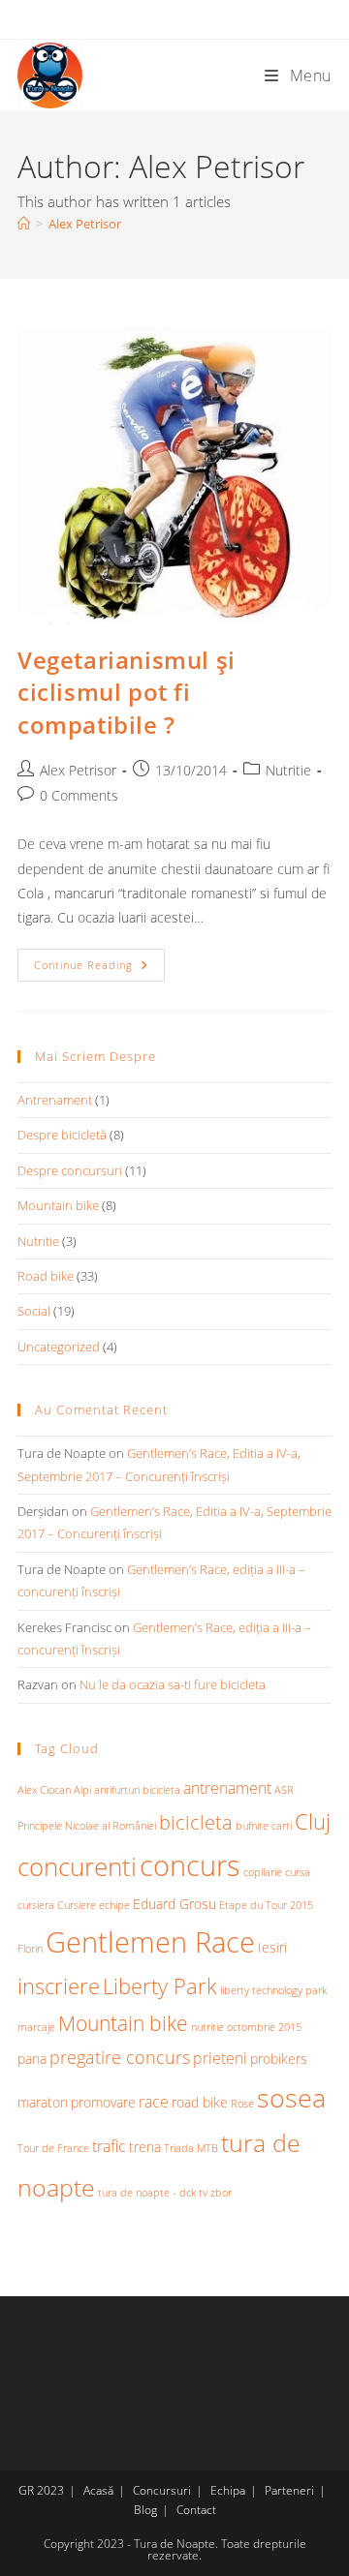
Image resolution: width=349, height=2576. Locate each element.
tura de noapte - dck (147, 2193)
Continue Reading (99, 969)
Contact (196, 2510)
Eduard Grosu (174, 1904)
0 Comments (79, 795)
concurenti (77, 1866)
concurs (190, 1865)
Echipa (228, 2490)
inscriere (59, 1986)
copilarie (263, 1872)
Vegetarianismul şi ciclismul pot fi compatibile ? (127, 692)
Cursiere (77, 1905)
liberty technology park (273, 1990)
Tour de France (53, 2148)
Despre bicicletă (62, 1135)
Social (34, 1311)
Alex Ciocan (44, 1790)
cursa (298, 1872)
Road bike (46, 1276)
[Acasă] (24, 224)
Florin (30, 1949)
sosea (291, 2097)
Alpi (82, 1790)
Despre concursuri (70, 1170)
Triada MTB (191, 2148)
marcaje (36, 2027)
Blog (145, 2510)
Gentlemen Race (150, 1942)
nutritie (207, 2027)
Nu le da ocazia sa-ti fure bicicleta (173, 1684)
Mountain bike (58, 1205)
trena (145, 2147)
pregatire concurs (120, 2057)
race (154, 2102)
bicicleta (196, 1822)
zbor (221, 2193)
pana (32, 2059)
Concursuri (162, 2490)
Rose (242, 2104)
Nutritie (288, 770)
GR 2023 (41, 2490)
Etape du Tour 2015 (266, 1905)
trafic (109, 2146)
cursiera (36, 1905)
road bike (200, 2102)
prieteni (220, 2058)
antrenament (227, 1788)
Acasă (98, 2490)
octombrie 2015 (264, 2027)
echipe (114, 1905)
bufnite (252, 1826)
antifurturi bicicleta (137, 1790)
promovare (103, 2102)
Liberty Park (160, 1986)
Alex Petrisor (85, 224)
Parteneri (289, 2490)
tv (203, 2193)
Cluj (313, 1821)
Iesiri (272, 1947)
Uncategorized (59, 1347)
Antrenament (55, 1100)
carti (282, 1826)
